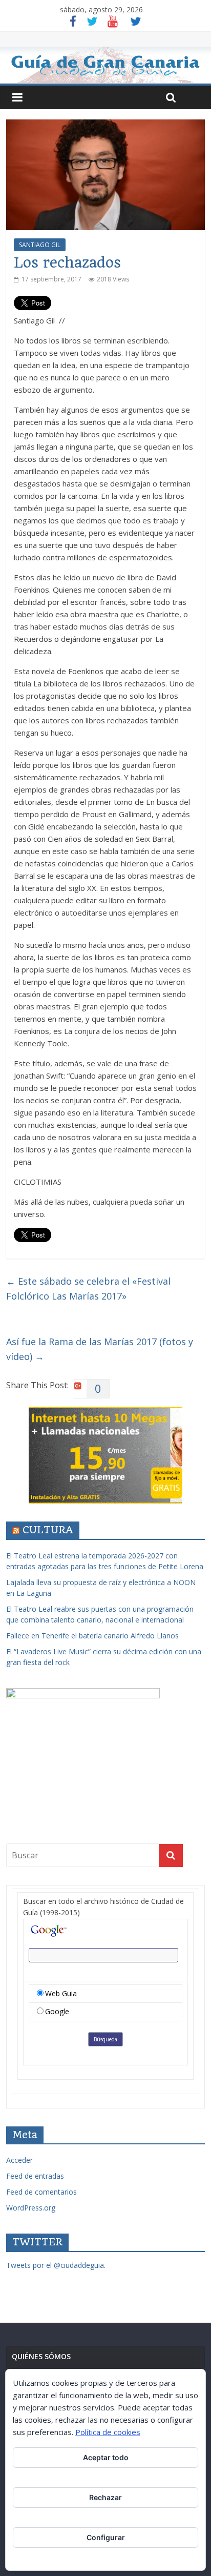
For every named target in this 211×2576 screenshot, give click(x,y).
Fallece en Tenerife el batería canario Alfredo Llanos (92, 1636)
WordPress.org (31, 2208)
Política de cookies (108, 2432)
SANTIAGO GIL (40, 245)
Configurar (106, 2537)
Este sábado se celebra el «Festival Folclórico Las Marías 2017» (88, 1289)
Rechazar (105, 2497)
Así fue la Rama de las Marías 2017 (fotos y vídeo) (100, 1349)
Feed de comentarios (41, 2192)
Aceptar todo (106, 2457)
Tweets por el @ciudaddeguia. (56, 2265)
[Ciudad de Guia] (105, 65)
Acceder (19, 2160)
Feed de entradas (35, 2176)
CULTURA (48, 1530)
